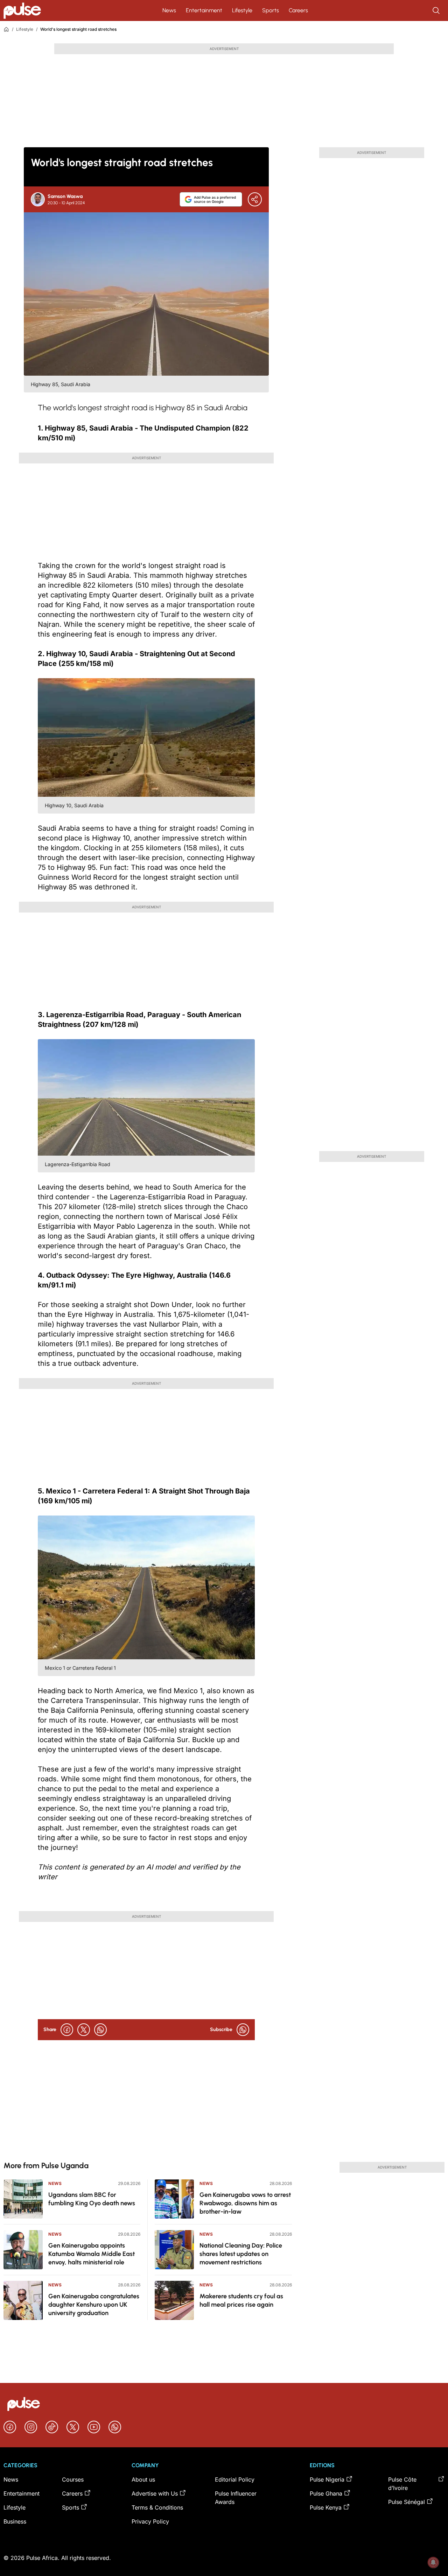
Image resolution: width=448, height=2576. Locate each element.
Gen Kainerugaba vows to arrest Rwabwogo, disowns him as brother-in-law (245, 2203)
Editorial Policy (235, 2479)
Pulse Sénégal (407, 2502)
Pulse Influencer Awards (236, 2498)
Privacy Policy (150, 2521)
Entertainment (204, 10)
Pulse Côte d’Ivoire (402, 2484)
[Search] (437, 10)
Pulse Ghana (326, 2493)
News (169, 10)
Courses (73, 2479)
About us (143, 2479)
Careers (298, 10)
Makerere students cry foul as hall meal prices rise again (241, 2300)
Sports (271, 10)
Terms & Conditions (157, 2507)
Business (15, 2521)
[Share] (255, 199)
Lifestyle (242, 10)
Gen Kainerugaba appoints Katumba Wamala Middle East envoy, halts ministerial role (92, 2254)
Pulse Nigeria (327, 2479)
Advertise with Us (155, 2493)
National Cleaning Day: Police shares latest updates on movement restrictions (241, 2254)
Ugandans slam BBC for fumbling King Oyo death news (92, 2199)
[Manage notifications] (433, 2562)
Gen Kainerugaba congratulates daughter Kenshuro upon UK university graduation (94, 2305)
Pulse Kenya (326, 2507)
